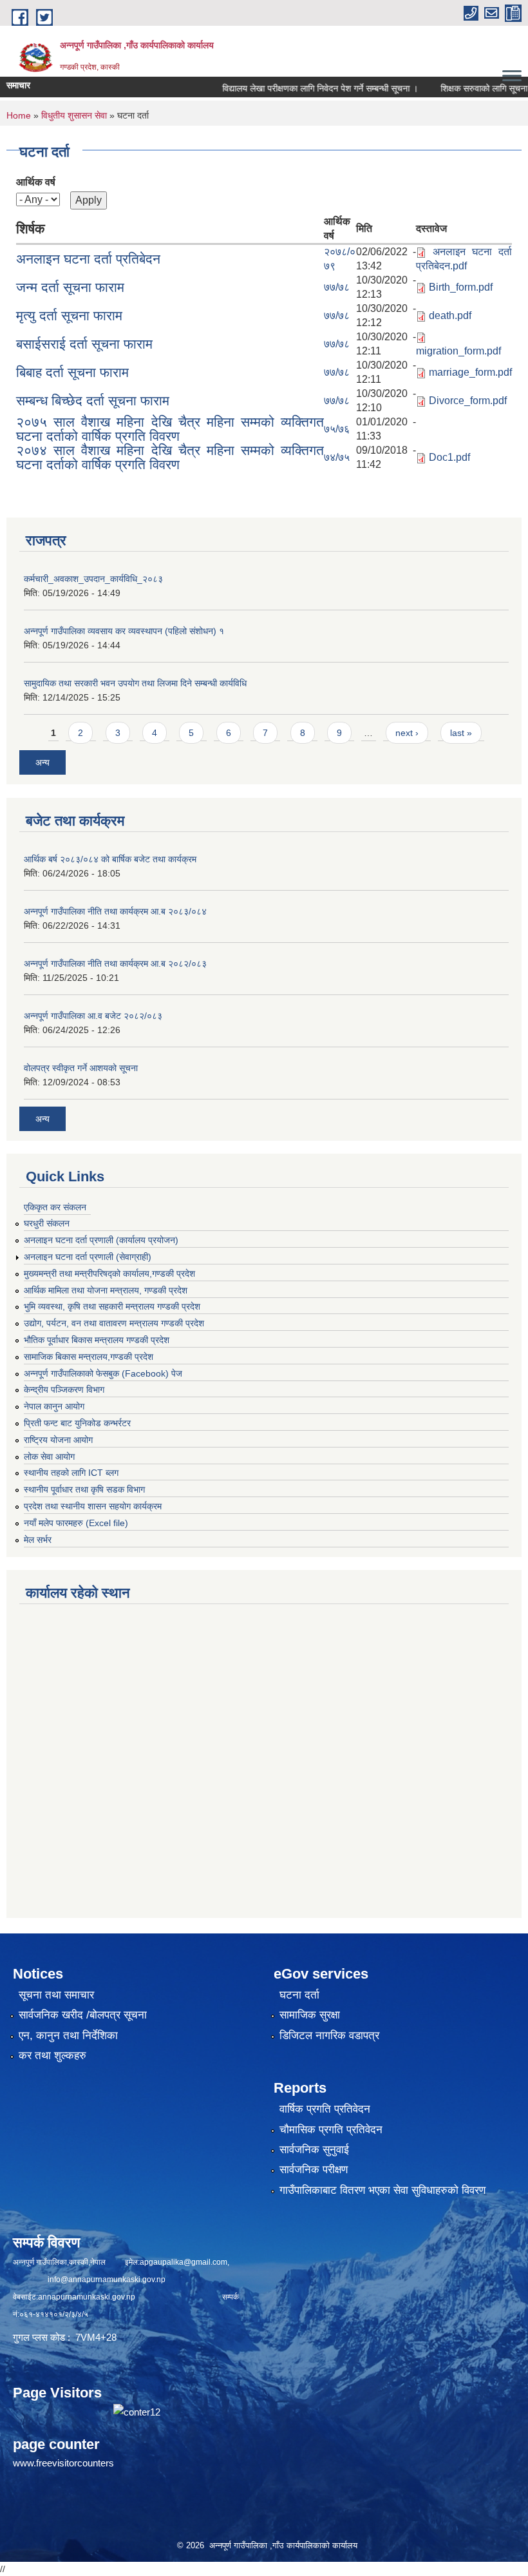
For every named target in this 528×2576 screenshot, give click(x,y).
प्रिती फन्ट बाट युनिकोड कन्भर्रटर (77, 1423)
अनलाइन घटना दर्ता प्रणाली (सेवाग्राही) (88, 1257)
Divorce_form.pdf (468, 401)
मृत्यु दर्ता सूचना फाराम (69, 315)
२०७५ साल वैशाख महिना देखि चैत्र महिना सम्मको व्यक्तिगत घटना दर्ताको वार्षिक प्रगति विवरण (170, 429)
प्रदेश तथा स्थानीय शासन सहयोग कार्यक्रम (93, 1506)
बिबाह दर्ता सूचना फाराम (72, 372)
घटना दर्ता (299, 1995)
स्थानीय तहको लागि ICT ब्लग (71, 1473)
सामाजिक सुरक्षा (310, 2015)
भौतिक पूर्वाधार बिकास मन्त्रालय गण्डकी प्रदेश (97, 1340)
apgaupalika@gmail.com (184, 2262)
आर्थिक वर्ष (36, 182)
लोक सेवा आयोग (49, 1457)
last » (461, 733)
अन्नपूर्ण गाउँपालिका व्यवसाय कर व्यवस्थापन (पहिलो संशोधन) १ (124, 631)
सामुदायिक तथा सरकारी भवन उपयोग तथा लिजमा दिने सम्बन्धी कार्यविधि (135, 683)
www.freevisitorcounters (63, 2463)
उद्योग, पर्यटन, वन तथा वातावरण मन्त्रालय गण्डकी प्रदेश (114, 1323)
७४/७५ (337, 457)
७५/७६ (337, 429)
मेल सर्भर (38, 1540)
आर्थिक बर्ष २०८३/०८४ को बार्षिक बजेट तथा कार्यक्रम (110, 859)
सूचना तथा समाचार (56, 1995)
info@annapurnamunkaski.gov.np (107, 2280)
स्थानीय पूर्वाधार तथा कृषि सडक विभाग (84, 1489)
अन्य (42, 762)
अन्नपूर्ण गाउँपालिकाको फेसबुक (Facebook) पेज (103, 1373)
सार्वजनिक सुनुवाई (314, 2150)
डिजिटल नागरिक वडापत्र (329, 2036)
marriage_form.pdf (470, 372)
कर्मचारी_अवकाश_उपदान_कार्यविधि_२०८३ (93, 579)
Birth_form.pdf (461, 287)
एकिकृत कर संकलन (55, 1207)
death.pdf (450, 315)
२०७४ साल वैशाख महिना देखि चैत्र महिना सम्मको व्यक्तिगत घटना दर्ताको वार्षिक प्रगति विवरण (170, 457)
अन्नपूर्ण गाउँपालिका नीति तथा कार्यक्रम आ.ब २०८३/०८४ (115, 911)
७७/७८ (337, 287)
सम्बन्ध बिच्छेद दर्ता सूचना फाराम (93, 401)
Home (19, 115)
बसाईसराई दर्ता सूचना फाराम (84, 344)
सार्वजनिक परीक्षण (314, 2170)
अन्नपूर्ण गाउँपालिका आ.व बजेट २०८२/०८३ (93, 1016)
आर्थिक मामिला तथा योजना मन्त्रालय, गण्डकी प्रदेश (106, 1290)
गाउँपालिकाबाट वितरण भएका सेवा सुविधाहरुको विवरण (382, 2190)
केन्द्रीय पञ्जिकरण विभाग (64, 1390)
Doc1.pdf (449, 457)
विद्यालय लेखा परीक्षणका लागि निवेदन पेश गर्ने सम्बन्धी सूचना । (292, 88)
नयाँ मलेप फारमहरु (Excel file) (76, 1523)
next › (407, 733)
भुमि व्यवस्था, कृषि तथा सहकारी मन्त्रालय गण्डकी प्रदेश (112, 1306)
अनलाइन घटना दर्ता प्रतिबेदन (88, 259)
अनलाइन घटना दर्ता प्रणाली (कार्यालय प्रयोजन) (101, 1240)
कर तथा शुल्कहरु (52, 2056)
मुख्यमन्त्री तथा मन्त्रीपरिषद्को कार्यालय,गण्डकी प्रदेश (109, 1273)
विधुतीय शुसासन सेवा (74, 115)
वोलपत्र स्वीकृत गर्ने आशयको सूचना (81, 1068)
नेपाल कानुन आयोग (54, 1406)
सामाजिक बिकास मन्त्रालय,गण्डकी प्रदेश (89, 1357)
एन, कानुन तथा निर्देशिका (68, 2036)
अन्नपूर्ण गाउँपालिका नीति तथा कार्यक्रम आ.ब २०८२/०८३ (115, 964)
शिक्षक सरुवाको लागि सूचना (456, 88)
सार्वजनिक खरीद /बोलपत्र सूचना (83, 2015)
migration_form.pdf (458, 351)
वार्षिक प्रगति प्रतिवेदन (325, 2109)
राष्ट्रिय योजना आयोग (58, 1440)
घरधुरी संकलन (47, 1223)
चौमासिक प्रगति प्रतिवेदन (331, 2130)
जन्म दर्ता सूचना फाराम (70, 287)
